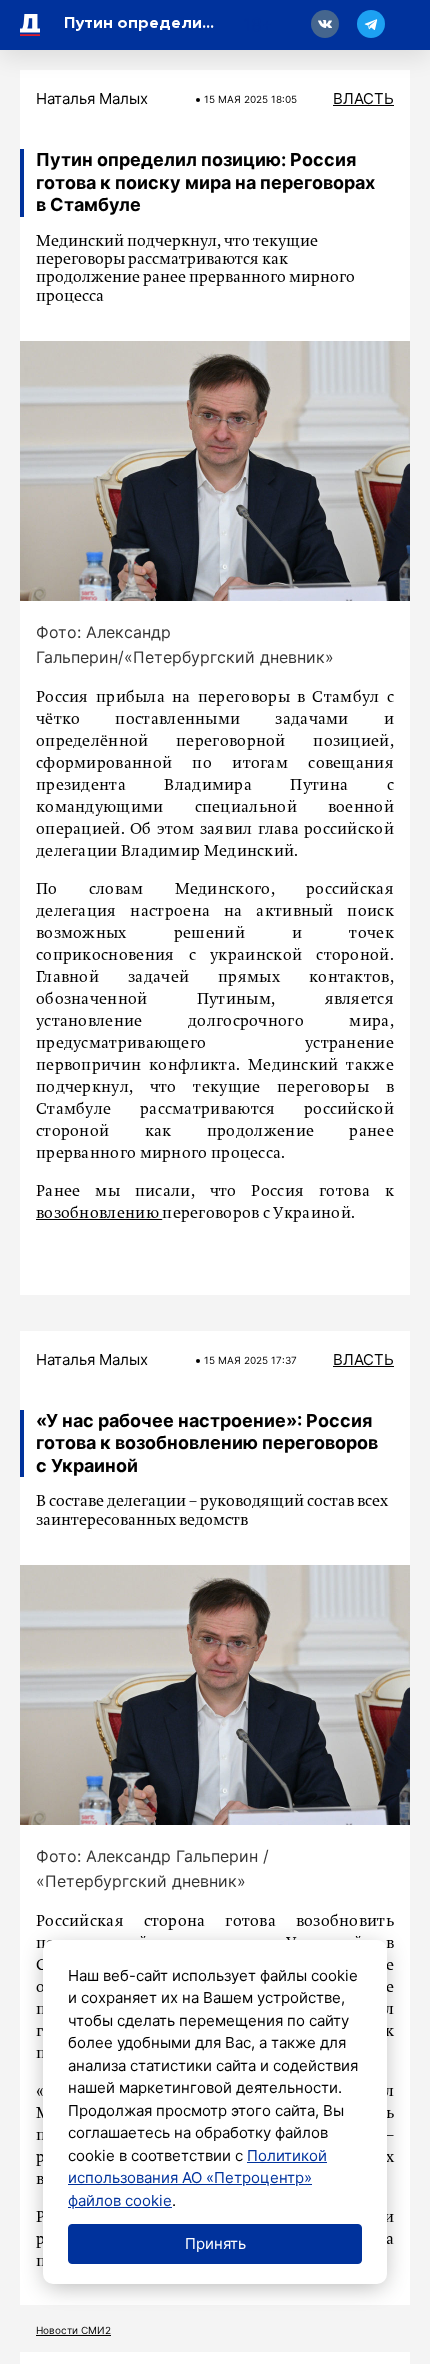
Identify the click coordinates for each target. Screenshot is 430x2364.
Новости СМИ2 (73, 2330)
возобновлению (99, 1214)
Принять (215, 2243)
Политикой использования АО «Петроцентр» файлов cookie (197, 2178)
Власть (363, 98)
